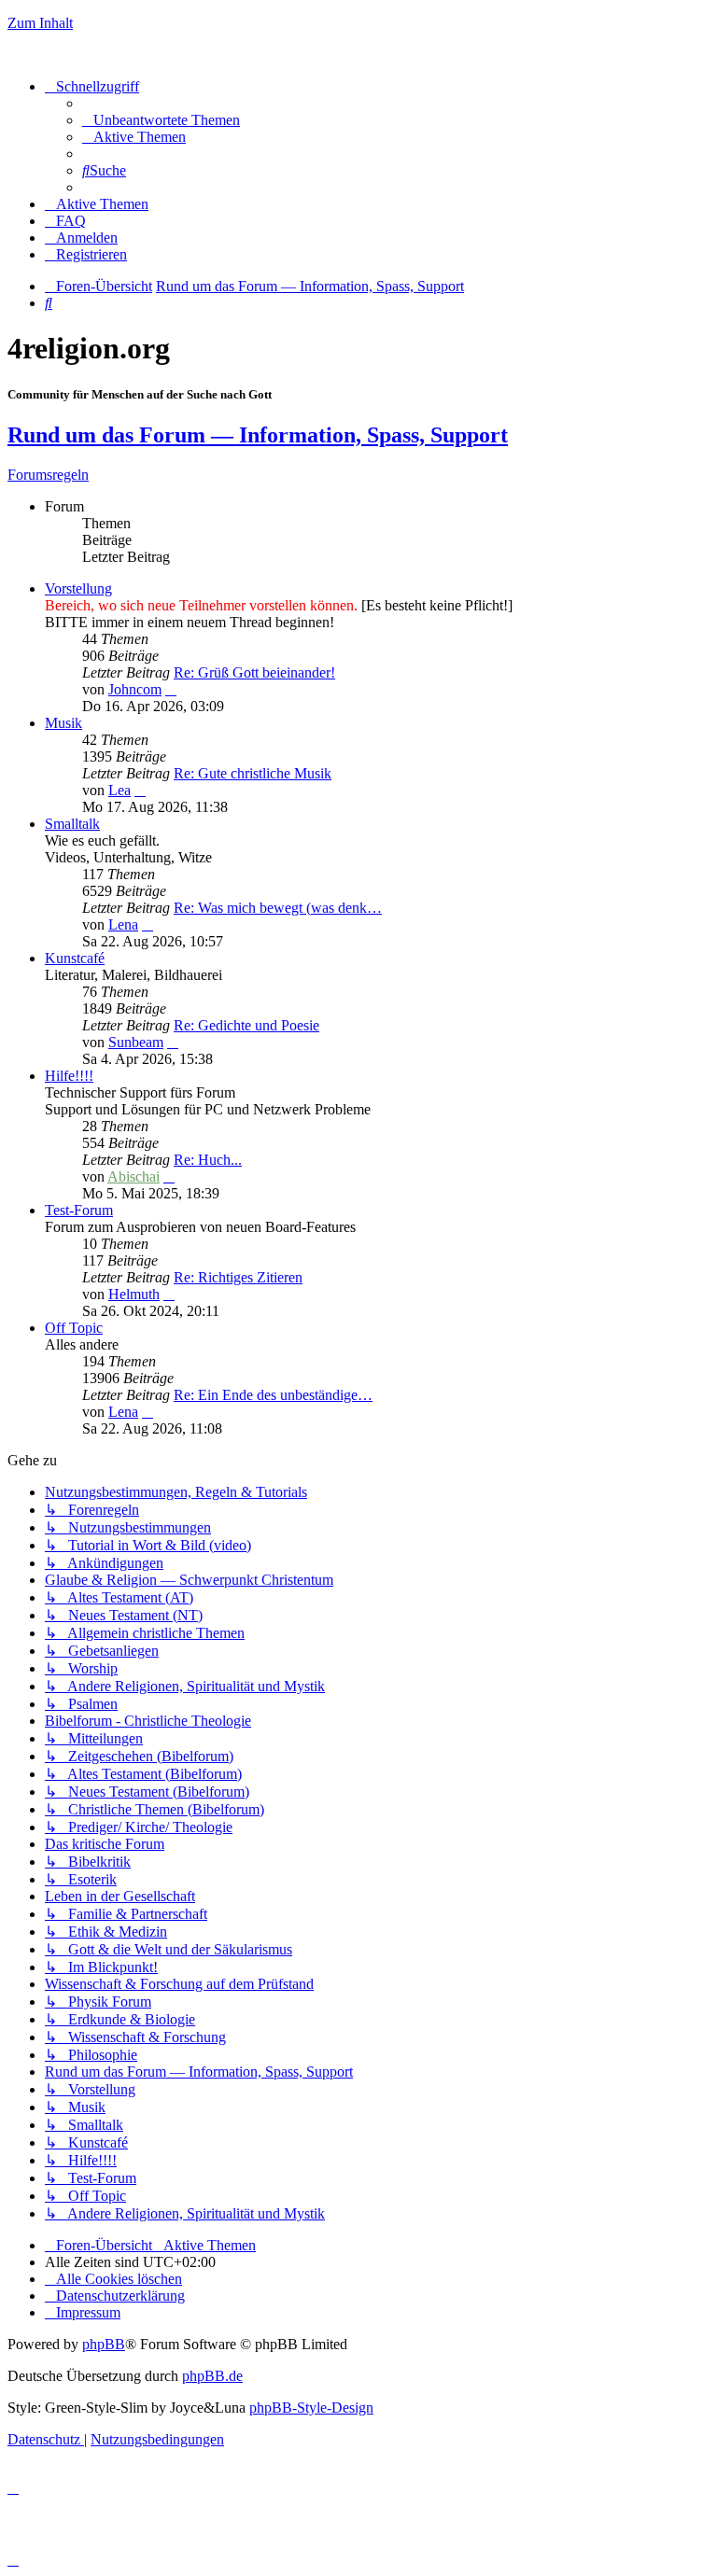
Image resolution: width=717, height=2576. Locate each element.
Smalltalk (72, 824)
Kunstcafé (75, 958)
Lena (123, 924)
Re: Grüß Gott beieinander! (254, 672)
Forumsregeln (48, 475)
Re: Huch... (208, 1160)
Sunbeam (136, 1042)
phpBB (104, 2344)
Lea (119, 790)
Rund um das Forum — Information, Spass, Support (258, 435)
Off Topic (74, 1328)
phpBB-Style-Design (311, 2408)
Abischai (134, 1176)
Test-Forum (79, 1210)
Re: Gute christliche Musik (253, 773)
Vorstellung (78, 588)
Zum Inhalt (40, 23)
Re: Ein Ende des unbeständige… (273, 1395)
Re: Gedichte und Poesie (246, 1025)
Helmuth (134, 1294)
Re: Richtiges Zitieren (238, 1277)
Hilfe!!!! (69, 1076)
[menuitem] (161, 120)
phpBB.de (212, 2376)
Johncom (135, 689)
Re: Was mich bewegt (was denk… (278, 908)
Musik (63, 723)
